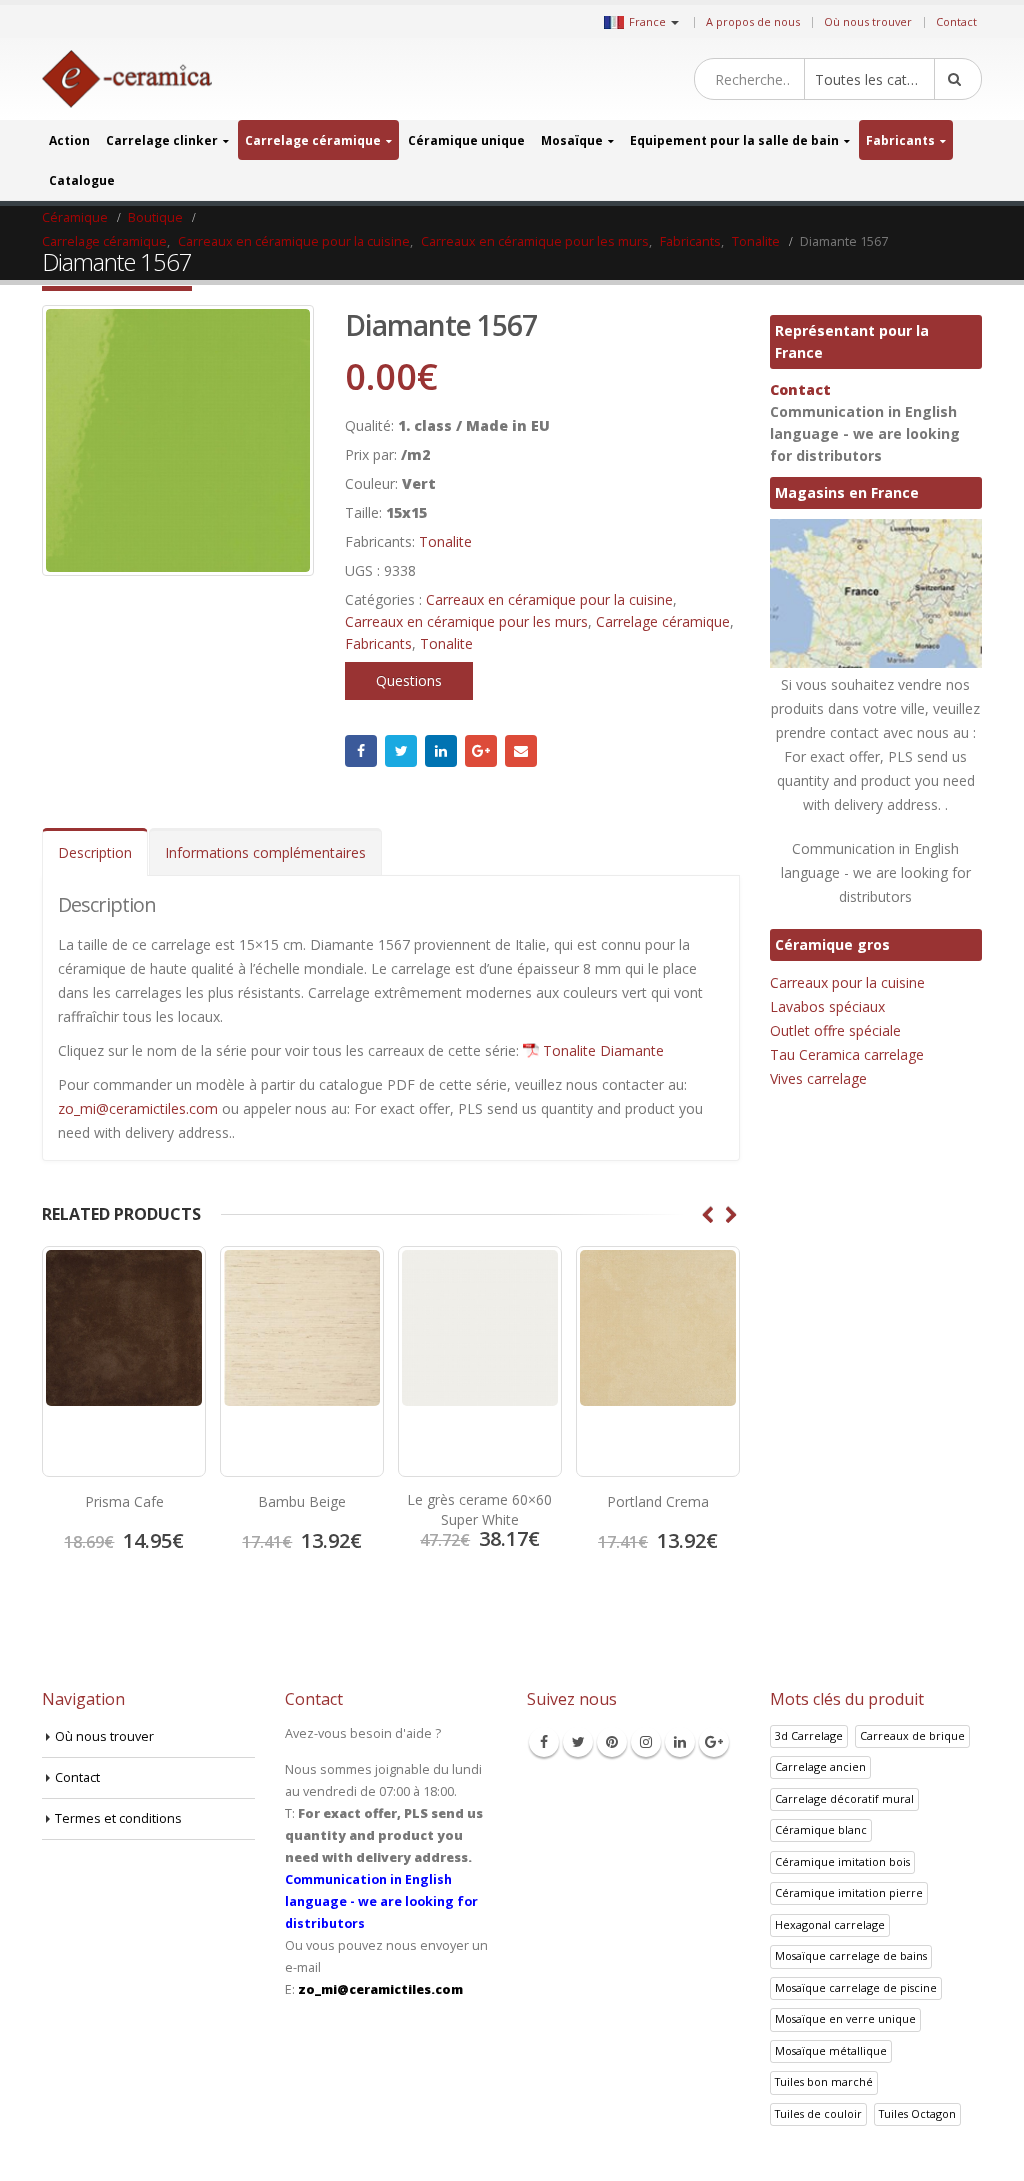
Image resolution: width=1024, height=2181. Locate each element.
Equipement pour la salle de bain (734, 140)
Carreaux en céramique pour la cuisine (549, 599)
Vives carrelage (818, 1078)
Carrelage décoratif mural (844, 1798)
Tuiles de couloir (818, 2113)
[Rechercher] (958, 79)
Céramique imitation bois (842, 1861)
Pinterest (612, 1742)
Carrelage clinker (162, 140)
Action (69, 140)
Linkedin (680, 1742)
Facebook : (361, 751)
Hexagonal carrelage (830, 1924)
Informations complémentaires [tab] (265, 852)
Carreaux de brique (912, 1735)
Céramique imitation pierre (849, 1892)
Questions (409, 680)
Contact (956, 21)
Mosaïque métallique (831, 2050)
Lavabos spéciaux (827, 1006)
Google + (481, 751)
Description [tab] (95, 852)
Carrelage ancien (820, 1766)
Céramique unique (466, 140)
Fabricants (900, 140)
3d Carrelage (809, 1735)
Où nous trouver (868, 21)
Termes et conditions (118, 1818)
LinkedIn (441, 751)
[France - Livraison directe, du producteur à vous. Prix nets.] (127, 79)
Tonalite (445, 541)
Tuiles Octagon (917, 2113)
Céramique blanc (821, 1829)
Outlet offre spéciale (835, 1030)
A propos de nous (753, 21)
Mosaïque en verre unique (845, 2018)
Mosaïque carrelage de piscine (856, 1987)
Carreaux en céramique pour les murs (466, 621)
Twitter (401, 751)
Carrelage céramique (313, 140)
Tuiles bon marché (824, 2081)
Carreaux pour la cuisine (847, 982)
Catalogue (82, 180)
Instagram (646, 1742)
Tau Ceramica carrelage (847, 1054)
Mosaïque (572, 140)
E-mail (521, 751)
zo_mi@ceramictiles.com (138, 1108)
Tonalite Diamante (603, 1050)
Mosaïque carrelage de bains (851, 1955)
